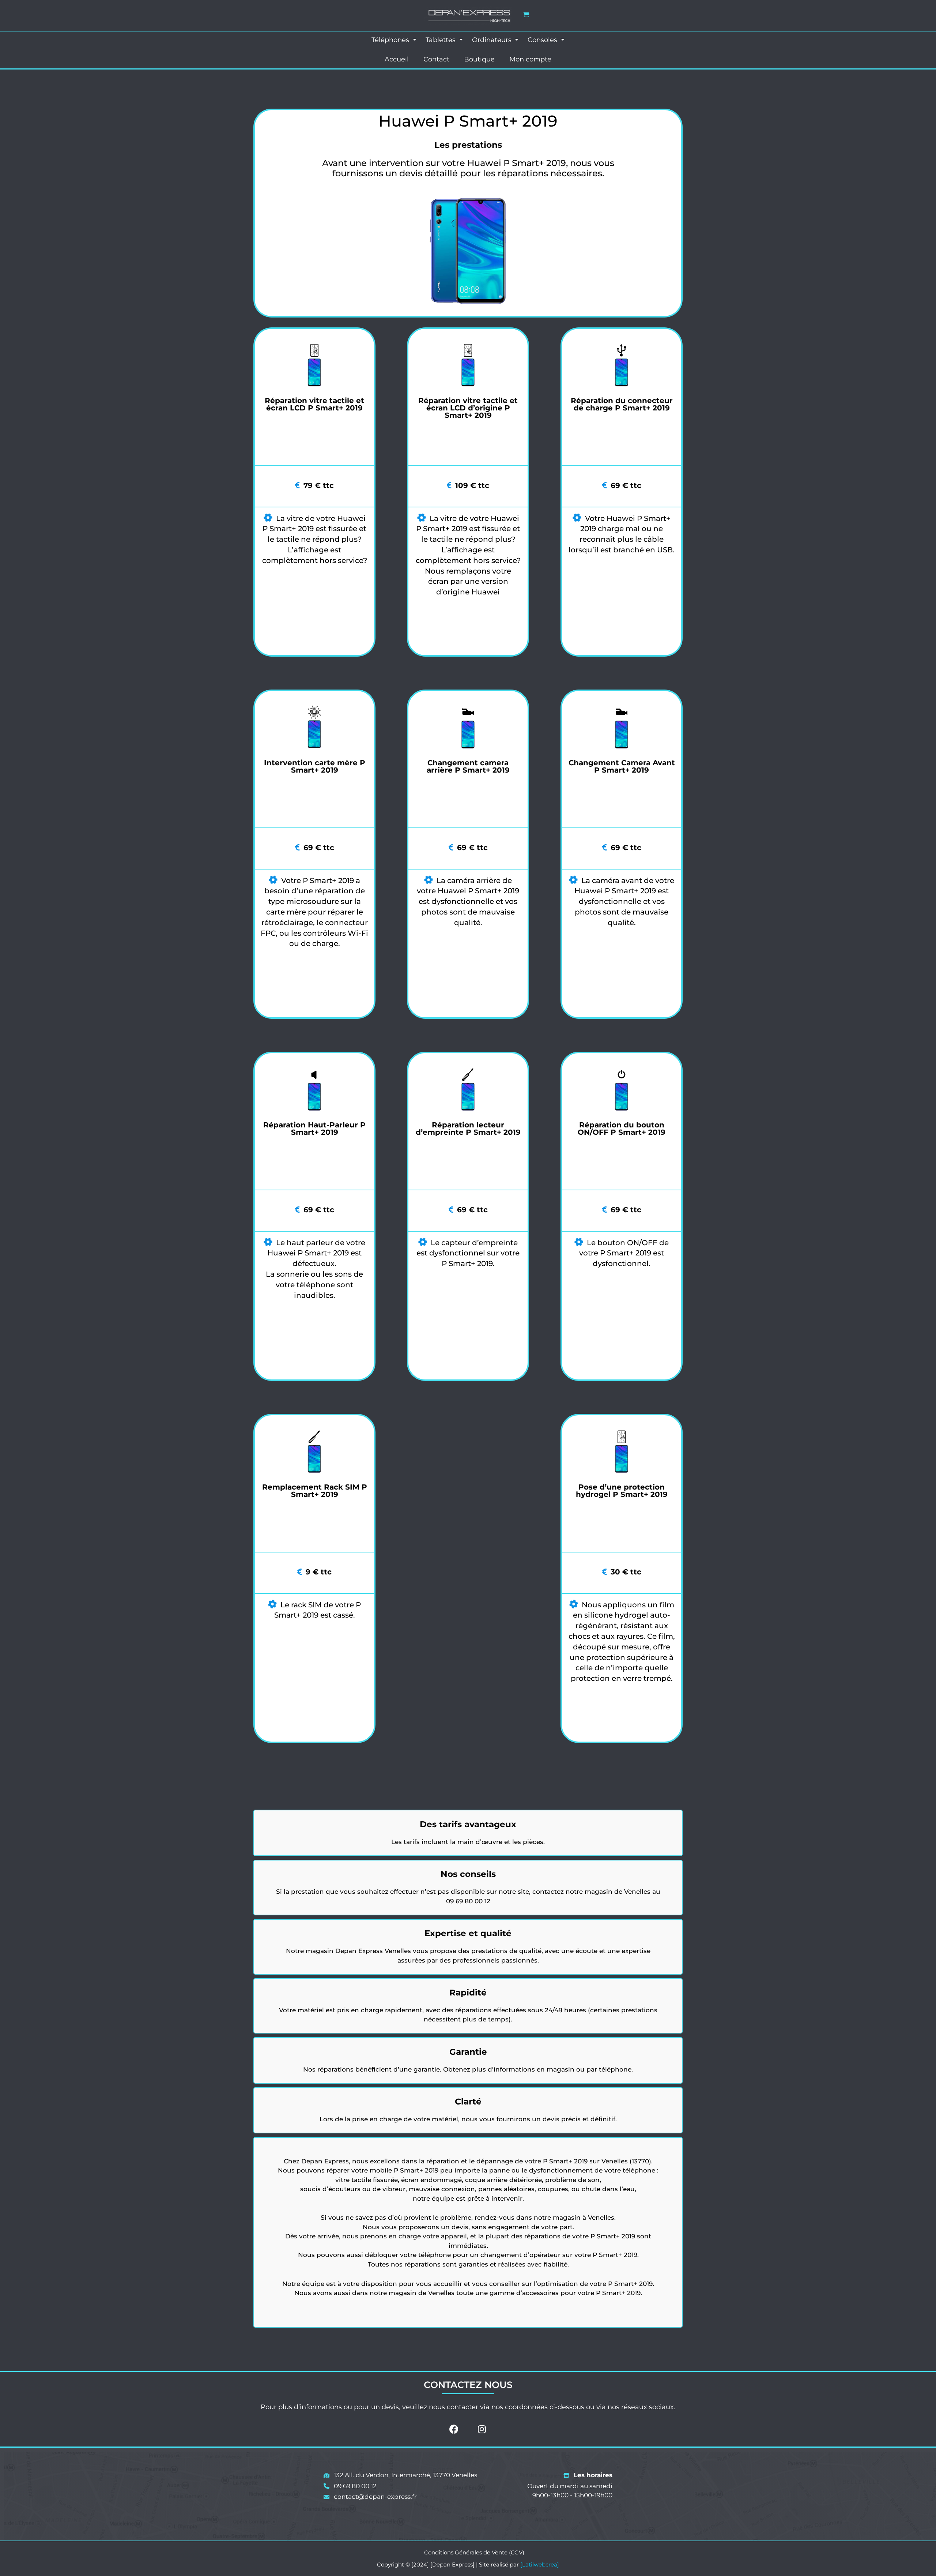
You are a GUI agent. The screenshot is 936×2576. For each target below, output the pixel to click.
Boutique (479, 59)
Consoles (543, 40)
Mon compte (530, 59)
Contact (436, 59)
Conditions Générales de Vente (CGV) (474, 2552)
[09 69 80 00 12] (350, 2486)
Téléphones (391, 40)
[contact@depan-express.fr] (370, 2497)
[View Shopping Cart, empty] (526, 14)
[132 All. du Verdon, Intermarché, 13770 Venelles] (400, 2475)
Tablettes (441, 40)
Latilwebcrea (540, 2564)
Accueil (397, 59)
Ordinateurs (493, 40)
